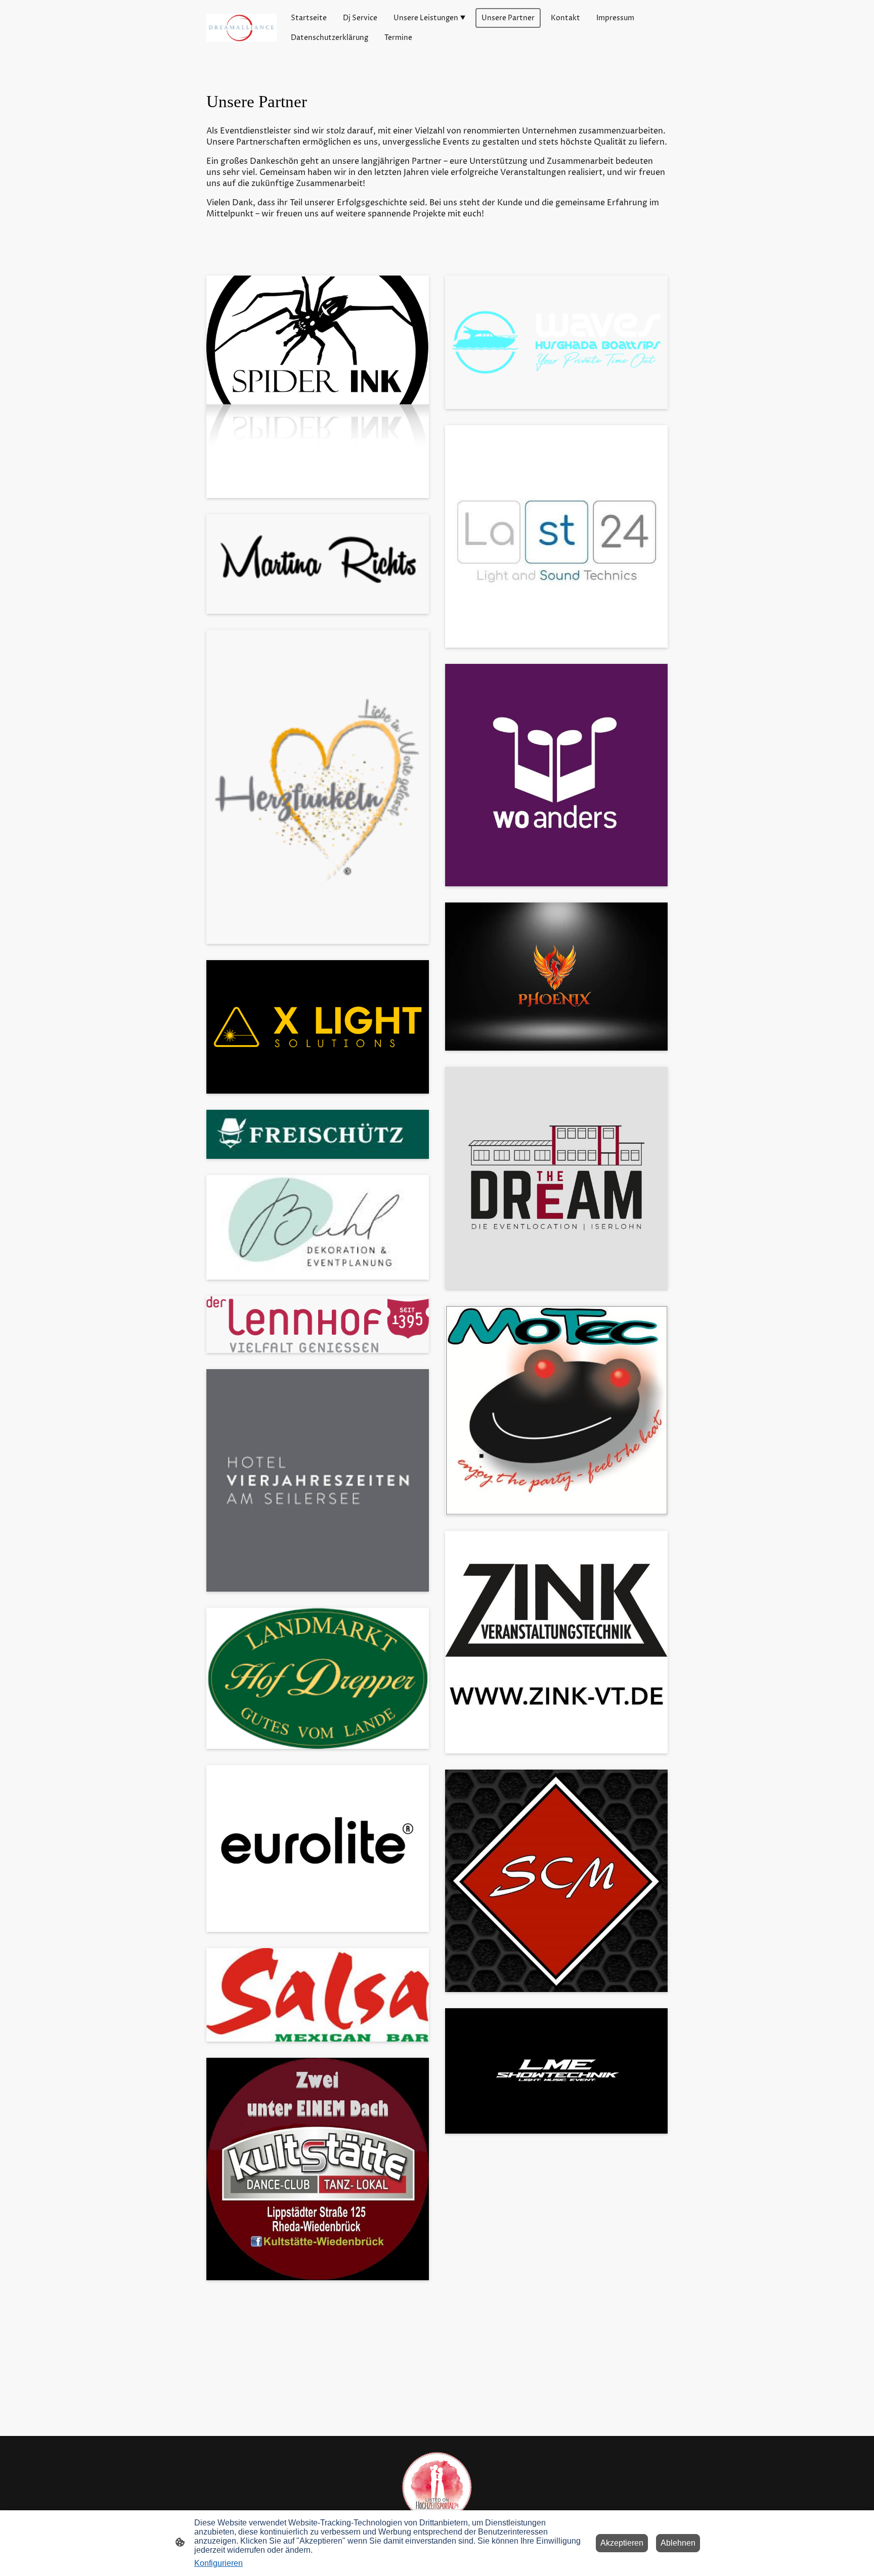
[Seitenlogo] (242, 28)
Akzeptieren (622, 2543)
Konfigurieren (219, 2563)
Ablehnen (678, 2543)
